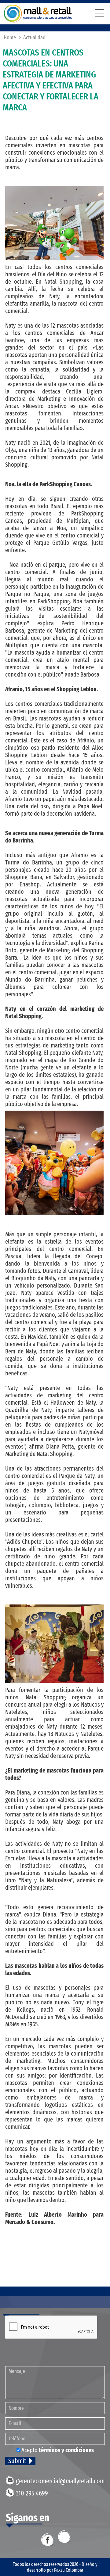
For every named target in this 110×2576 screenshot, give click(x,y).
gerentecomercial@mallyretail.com (60, 2481)
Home (10, 38)
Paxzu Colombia (69, 2570)
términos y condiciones (66, 2450)
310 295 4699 (32, 2493)
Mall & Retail (38, 14)
